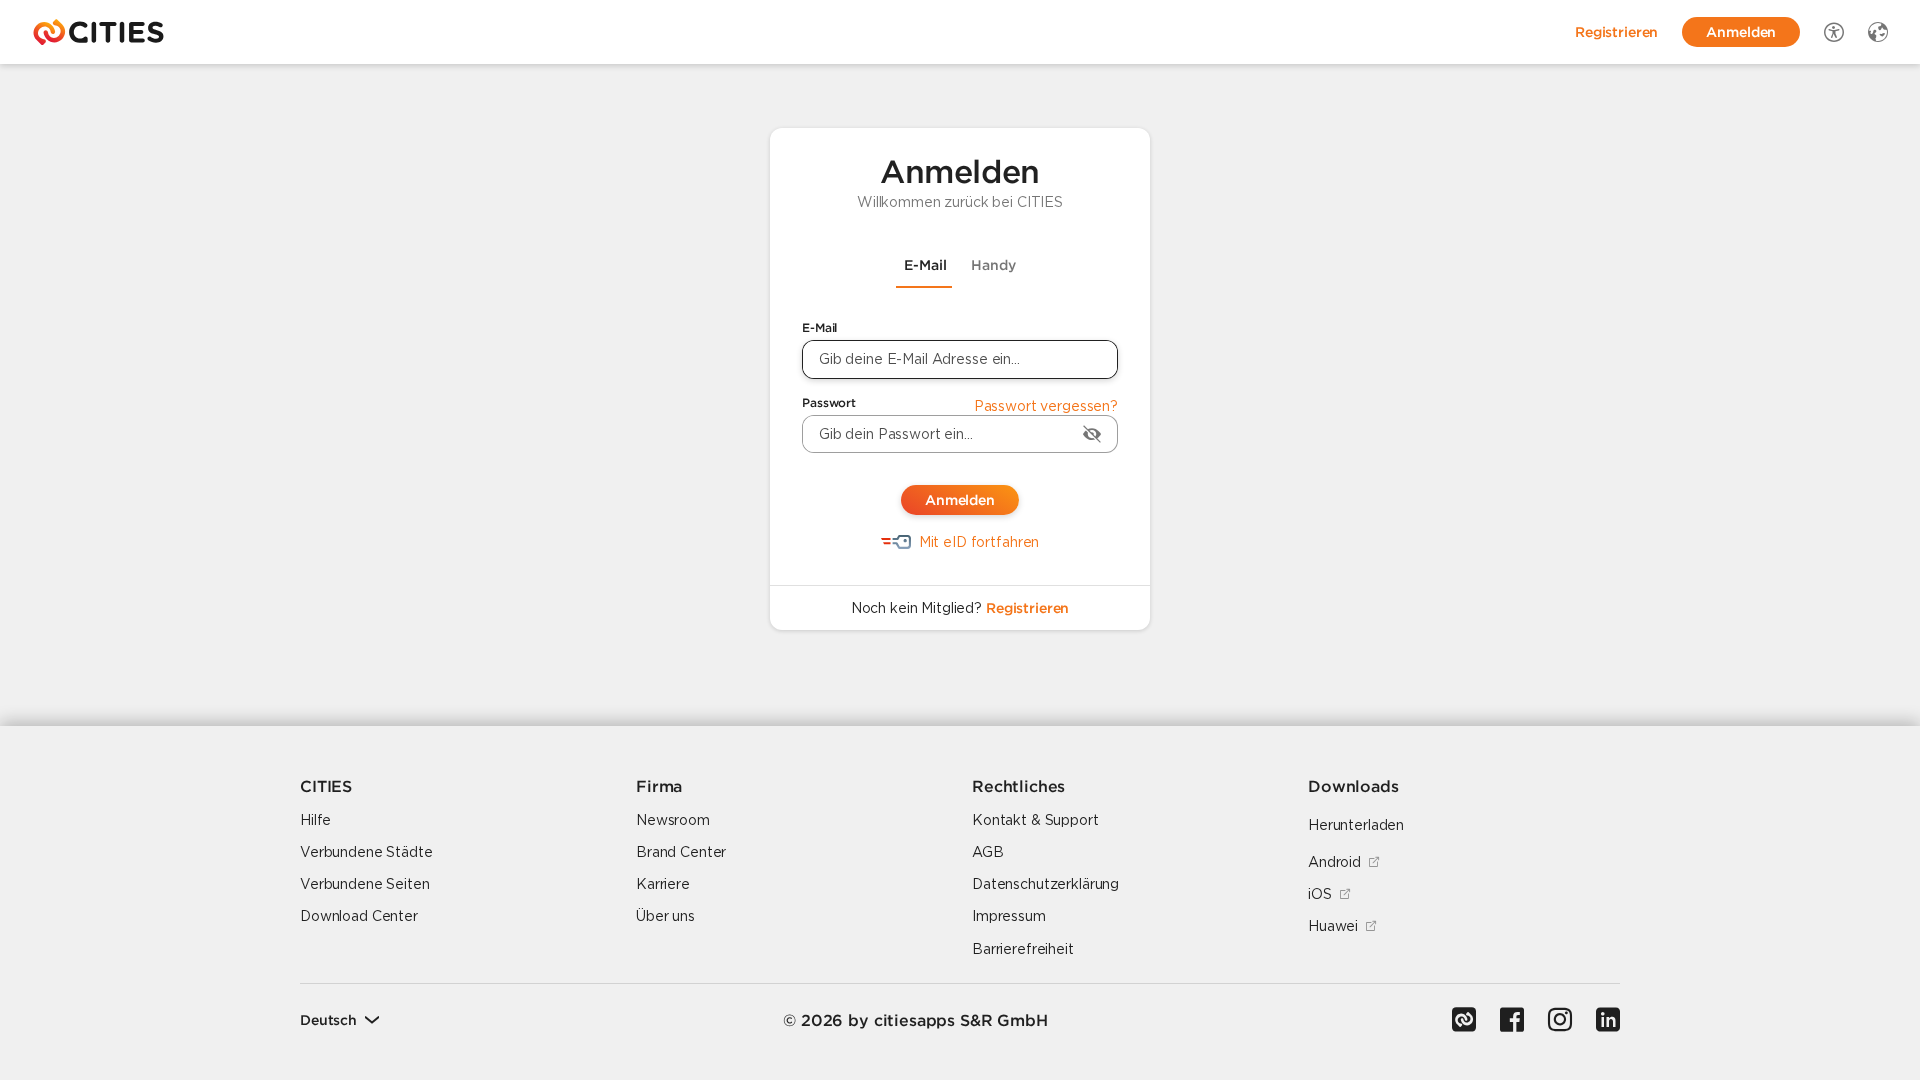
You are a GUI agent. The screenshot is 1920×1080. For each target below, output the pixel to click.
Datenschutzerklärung (1045, 884)
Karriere (663, 884)
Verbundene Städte (366, 852)
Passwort (829, 402)
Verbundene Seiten (365, 884)
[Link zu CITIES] (1464, 1020)
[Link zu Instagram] (1560, 1020)
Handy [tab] (993, 265)
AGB (988, 852)
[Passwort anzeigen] (1092, 434)
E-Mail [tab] (925, 265)
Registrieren (1027, 608)
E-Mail (819, 327)
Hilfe (315, 820)
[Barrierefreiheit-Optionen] (1834, 32)
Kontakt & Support (1035, 820)
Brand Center (681, 852)
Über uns (665, 916)
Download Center (359, 916)
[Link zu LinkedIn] (1608, 1020)
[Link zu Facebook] (1512, 1020)
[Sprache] (1878, 32)
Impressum (1009, 916)
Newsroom (673, 820)
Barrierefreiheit (1023, 949)
